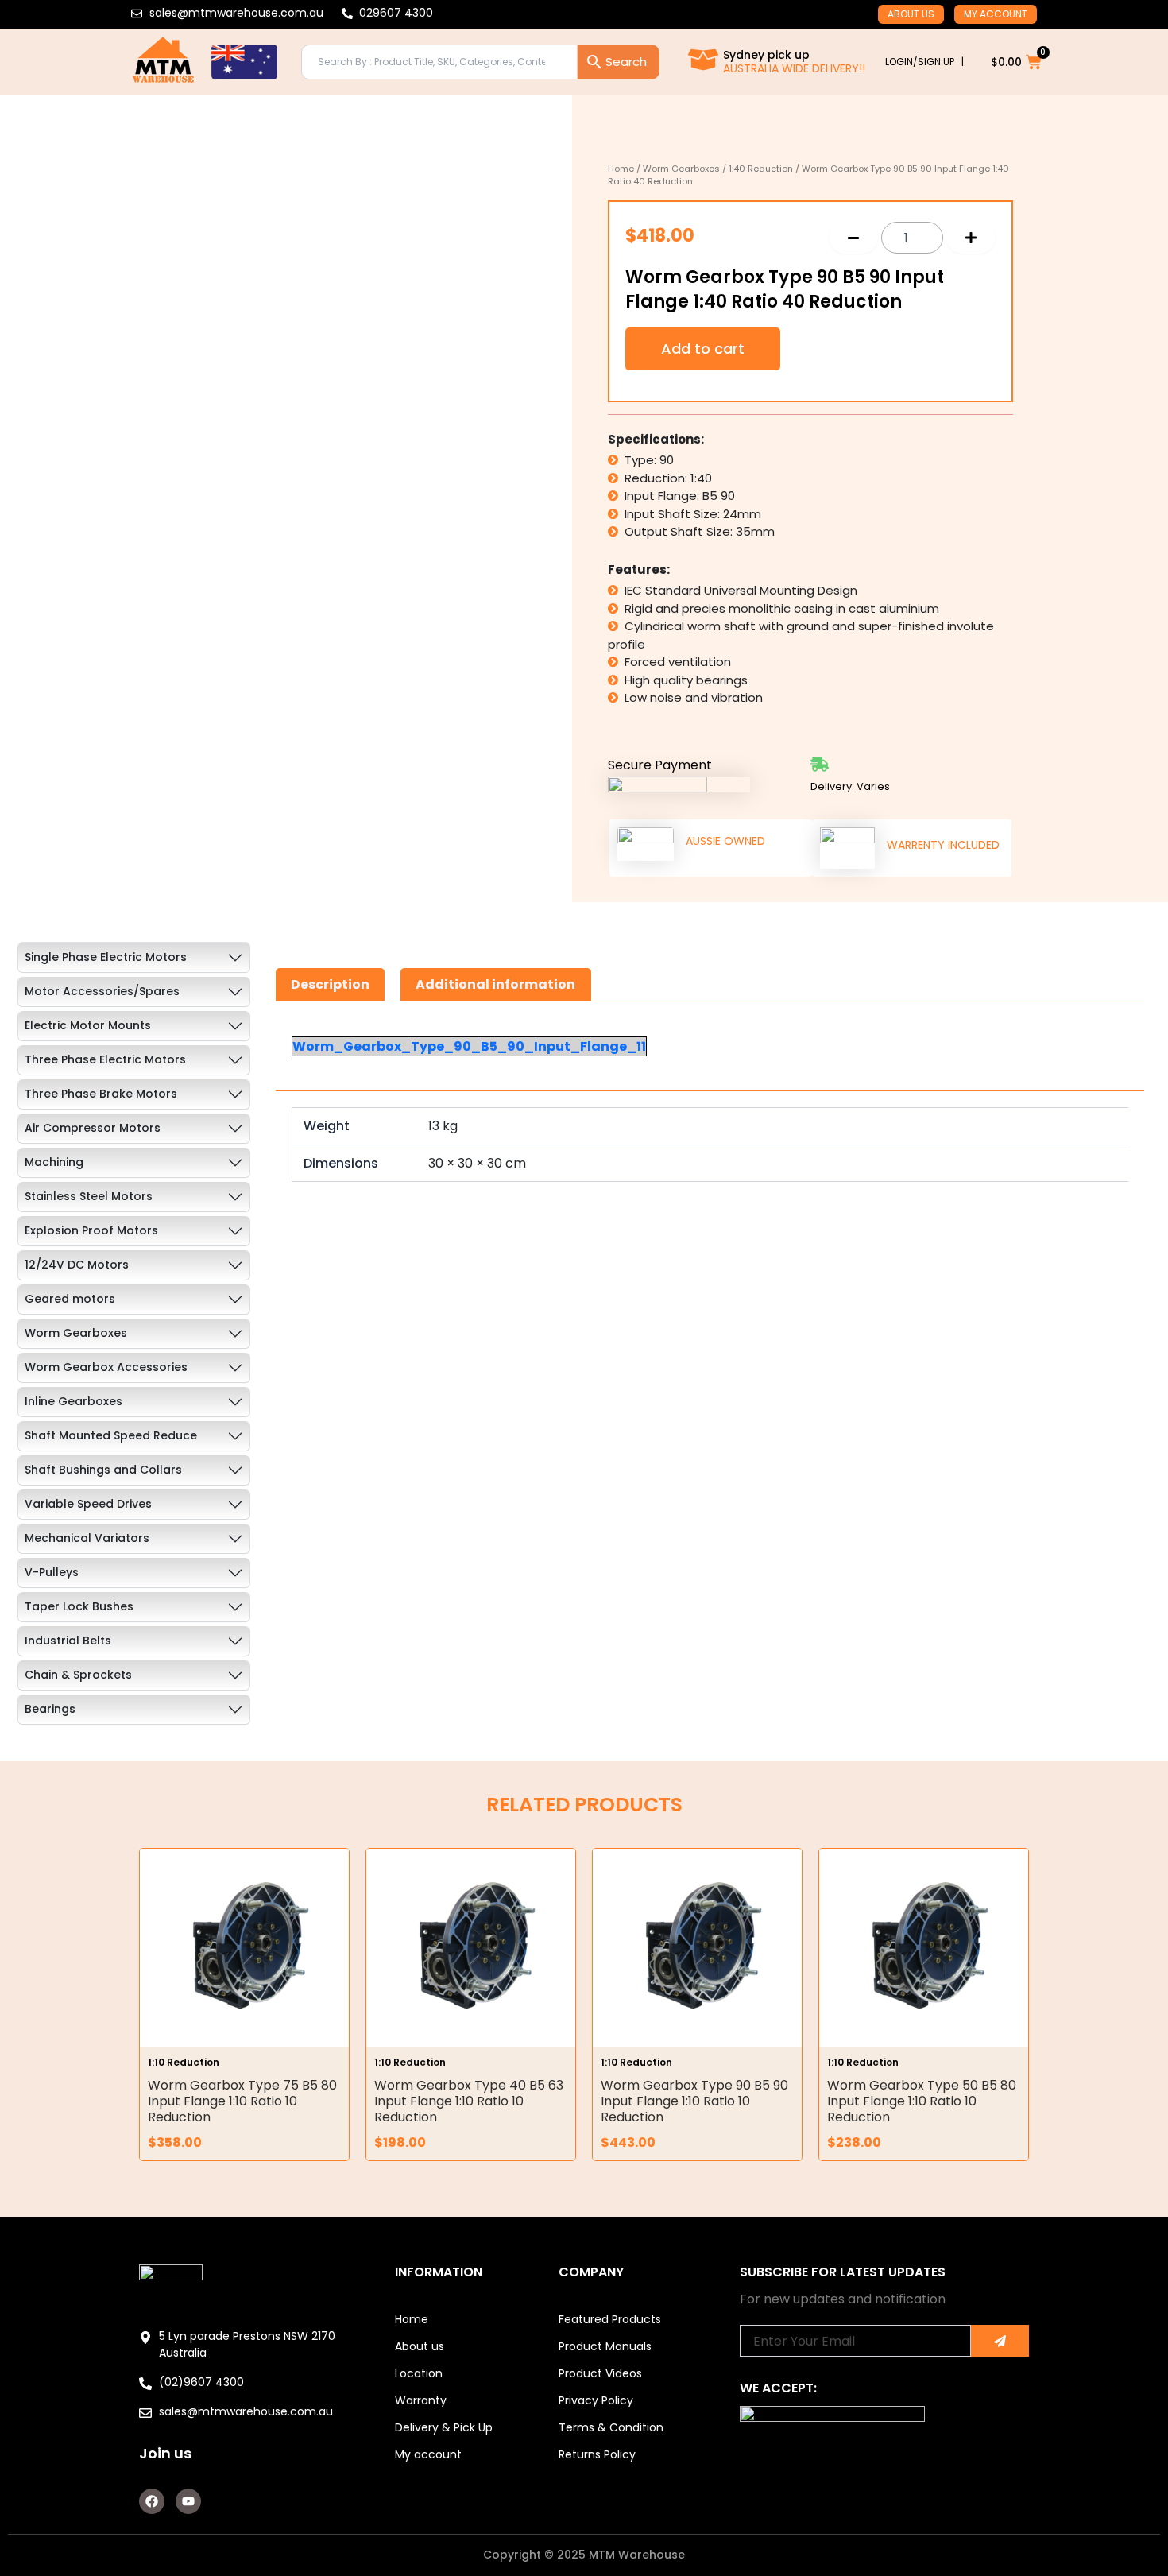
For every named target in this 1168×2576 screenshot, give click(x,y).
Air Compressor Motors (93, 1128)
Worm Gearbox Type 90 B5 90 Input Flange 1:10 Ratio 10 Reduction (694, 2101)
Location (419, 2373)
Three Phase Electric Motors (105, 1059)
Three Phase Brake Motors (101, 1094)
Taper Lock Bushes (79, 1606)
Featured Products (610, 2319)
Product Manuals (605, 2346)
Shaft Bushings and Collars (103, 1470)
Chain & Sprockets (78, 1675)
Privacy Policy (596, 2400)
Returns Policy (597, 2454)
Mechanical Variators (87, 1538)
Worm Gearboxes (681, 169)
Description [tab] (330, 984)
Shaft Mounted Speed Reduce (111, 1435)
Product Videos (600, 2373)
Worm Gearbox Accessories (106, 1367)
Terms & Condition (611, 2427)
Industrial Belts (68, 1641)
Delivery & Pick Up (444, 2427)
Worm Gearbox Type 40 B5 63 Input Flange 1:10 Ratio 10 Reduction (469, 2101)
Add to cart (703, 349)
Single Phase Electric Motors (106, 957)
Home (621, 169)
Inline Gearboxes (73, 1401)
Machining (54, 1162)
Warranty (421, 2400)
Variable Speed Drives (88, 1504)
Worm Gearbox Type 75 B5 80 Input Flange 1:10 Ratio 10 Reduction (242, 2101)
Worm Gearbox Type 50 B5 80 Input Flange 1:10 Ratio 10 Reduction (922, 2101)
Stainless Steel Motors (89, 1196)
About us (911, 14)
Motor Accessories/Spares (102, 991)
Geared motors (70, 1299)
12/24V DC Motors (77, 1265)
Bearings (50, 1709)
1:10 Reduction (184, 2062)
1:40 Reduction (761, 169)
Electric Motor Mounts (88, 1025)
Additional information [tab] (495, 984)
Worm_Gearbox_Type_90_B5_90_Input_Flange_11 (469, 1046)
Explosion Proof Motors (91, 1230)
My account (996, 14)
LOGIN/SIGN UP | (924, 62)
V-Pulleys (52, 1572)
